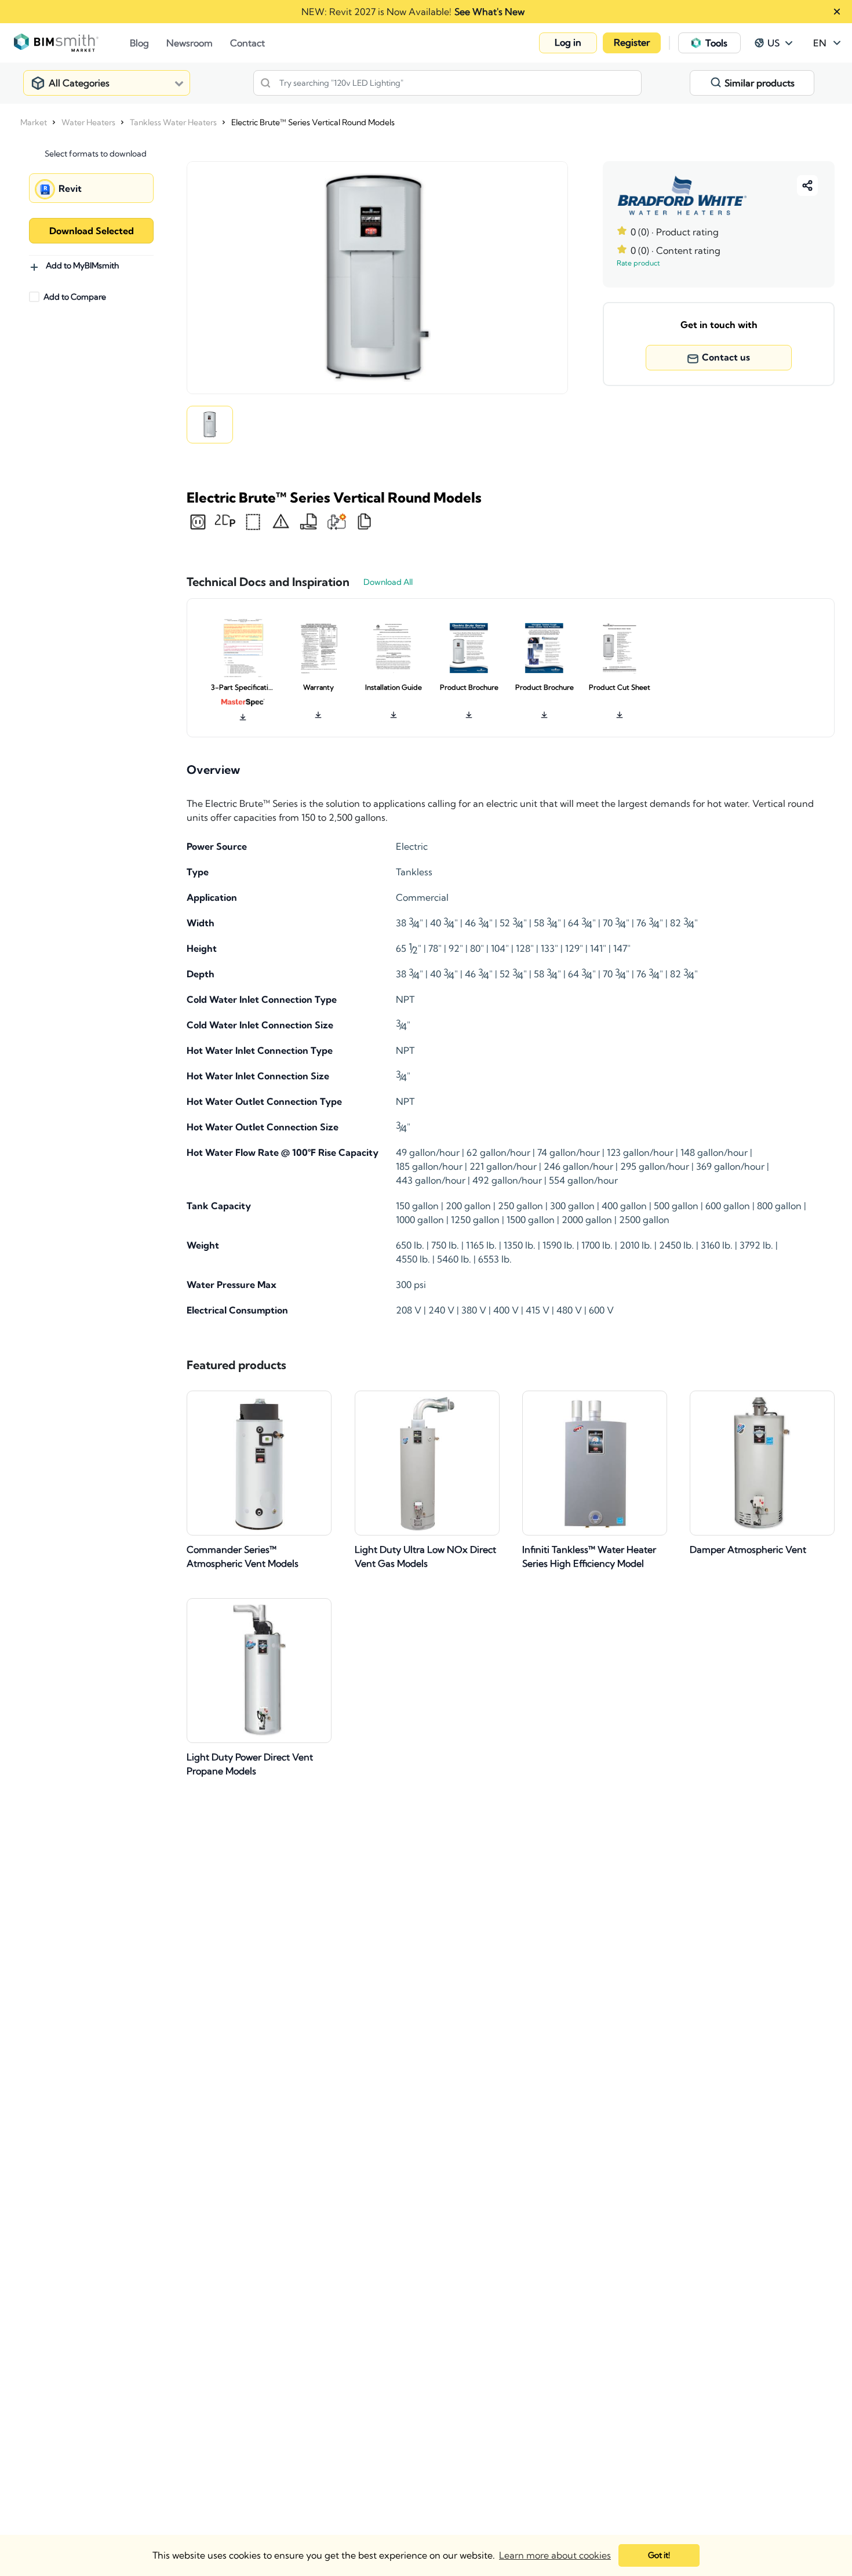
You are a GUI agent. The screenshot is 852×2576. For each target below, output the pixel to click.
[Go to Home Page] (72, 43)
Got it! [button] (659, 2555)
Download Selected (92, 231)
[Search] (265, 83)
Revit (70, 188)
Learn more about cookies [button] (555, 2555)
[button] (568, 43)
